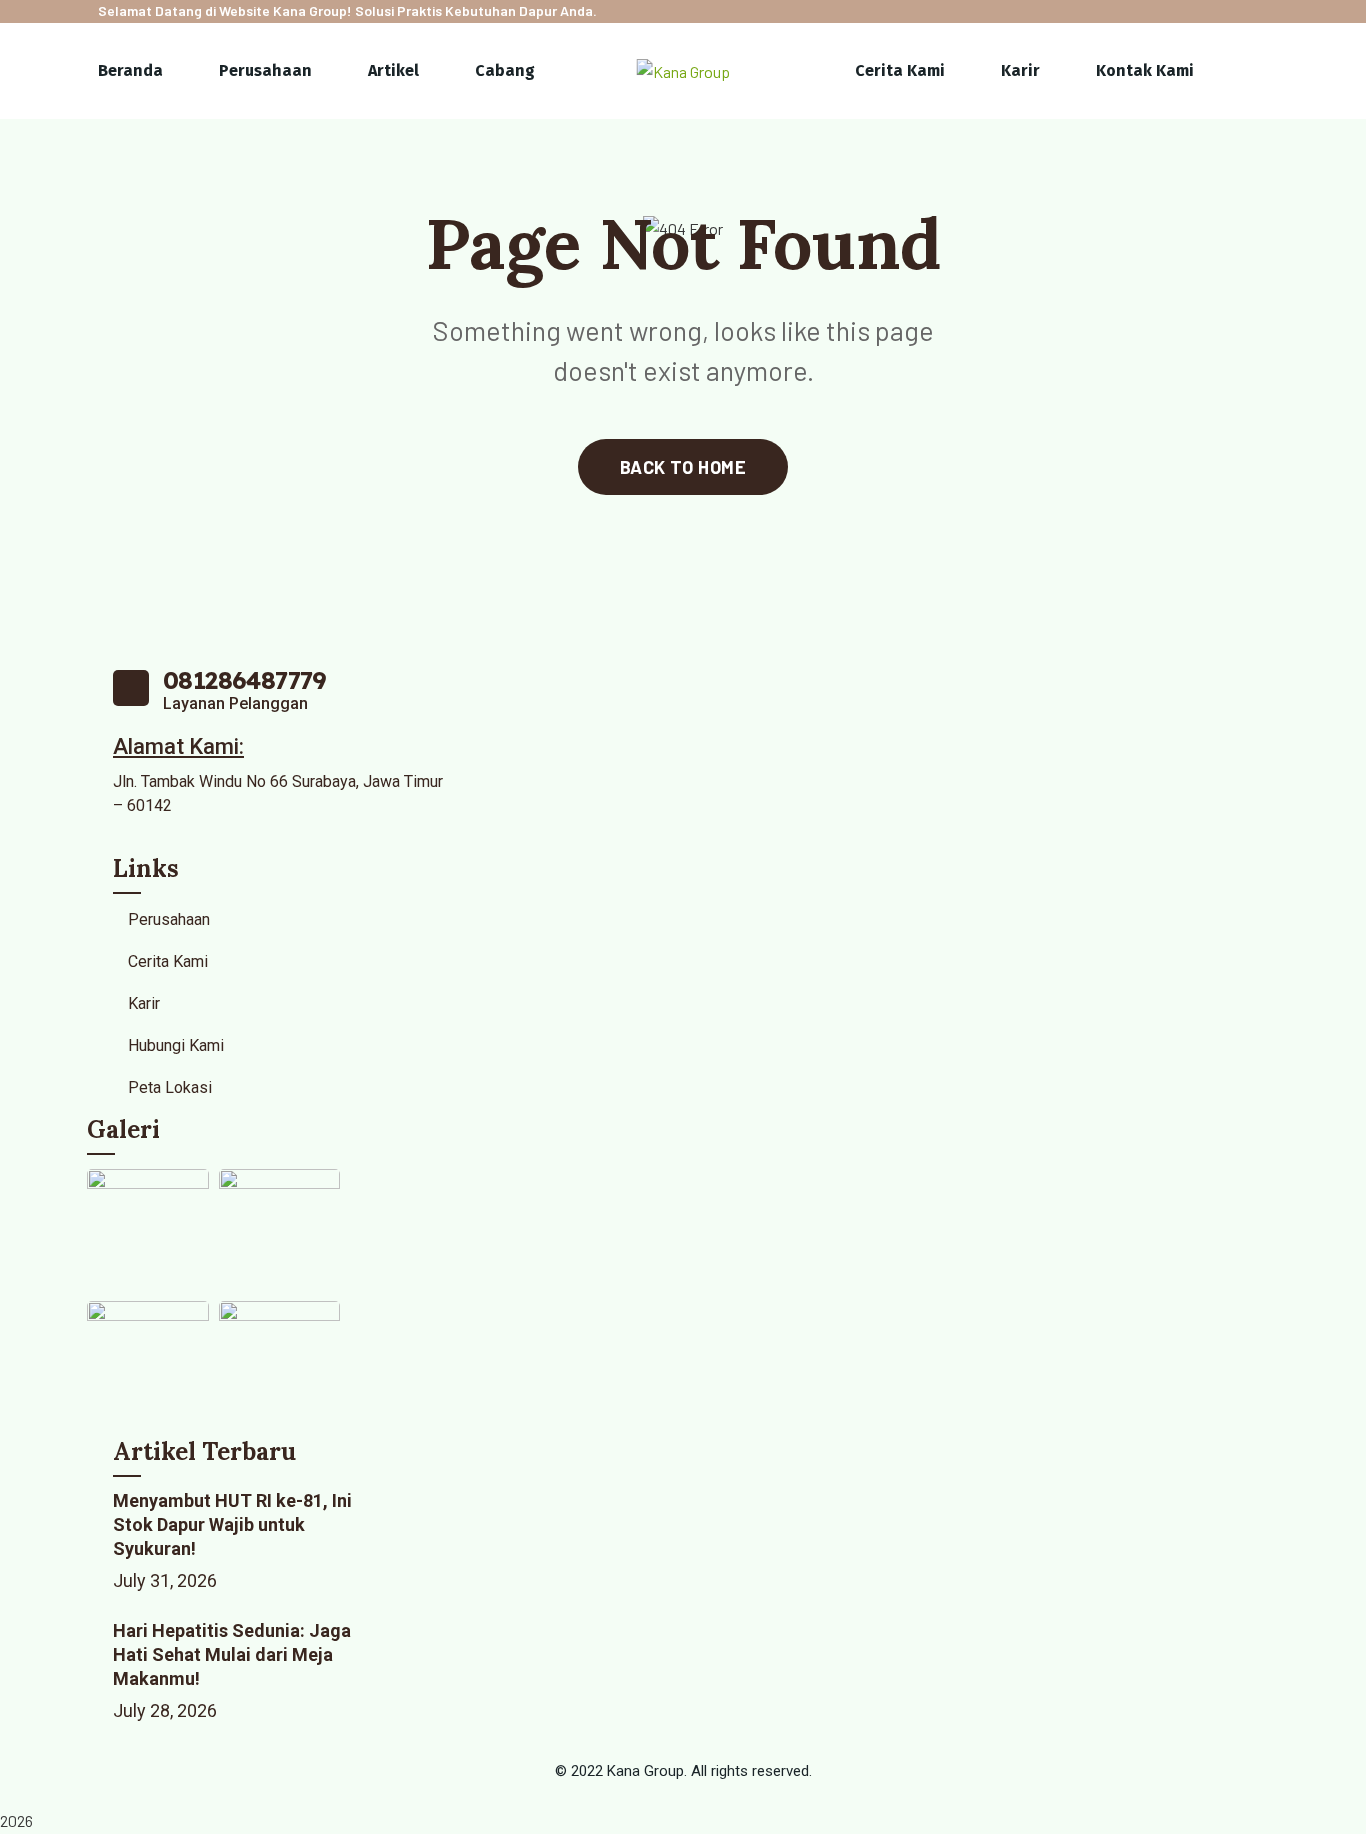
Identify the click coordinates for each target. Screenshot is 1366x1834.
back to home (683, 467)
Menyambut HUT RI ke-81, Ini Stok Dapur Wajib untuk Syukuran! (232, 1524)
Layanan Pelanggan (235, 703)
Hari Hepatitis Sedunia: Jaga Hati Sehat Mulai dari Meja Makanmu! (232, 1654)
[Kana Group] (683, 71)
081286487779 (245, 680)
